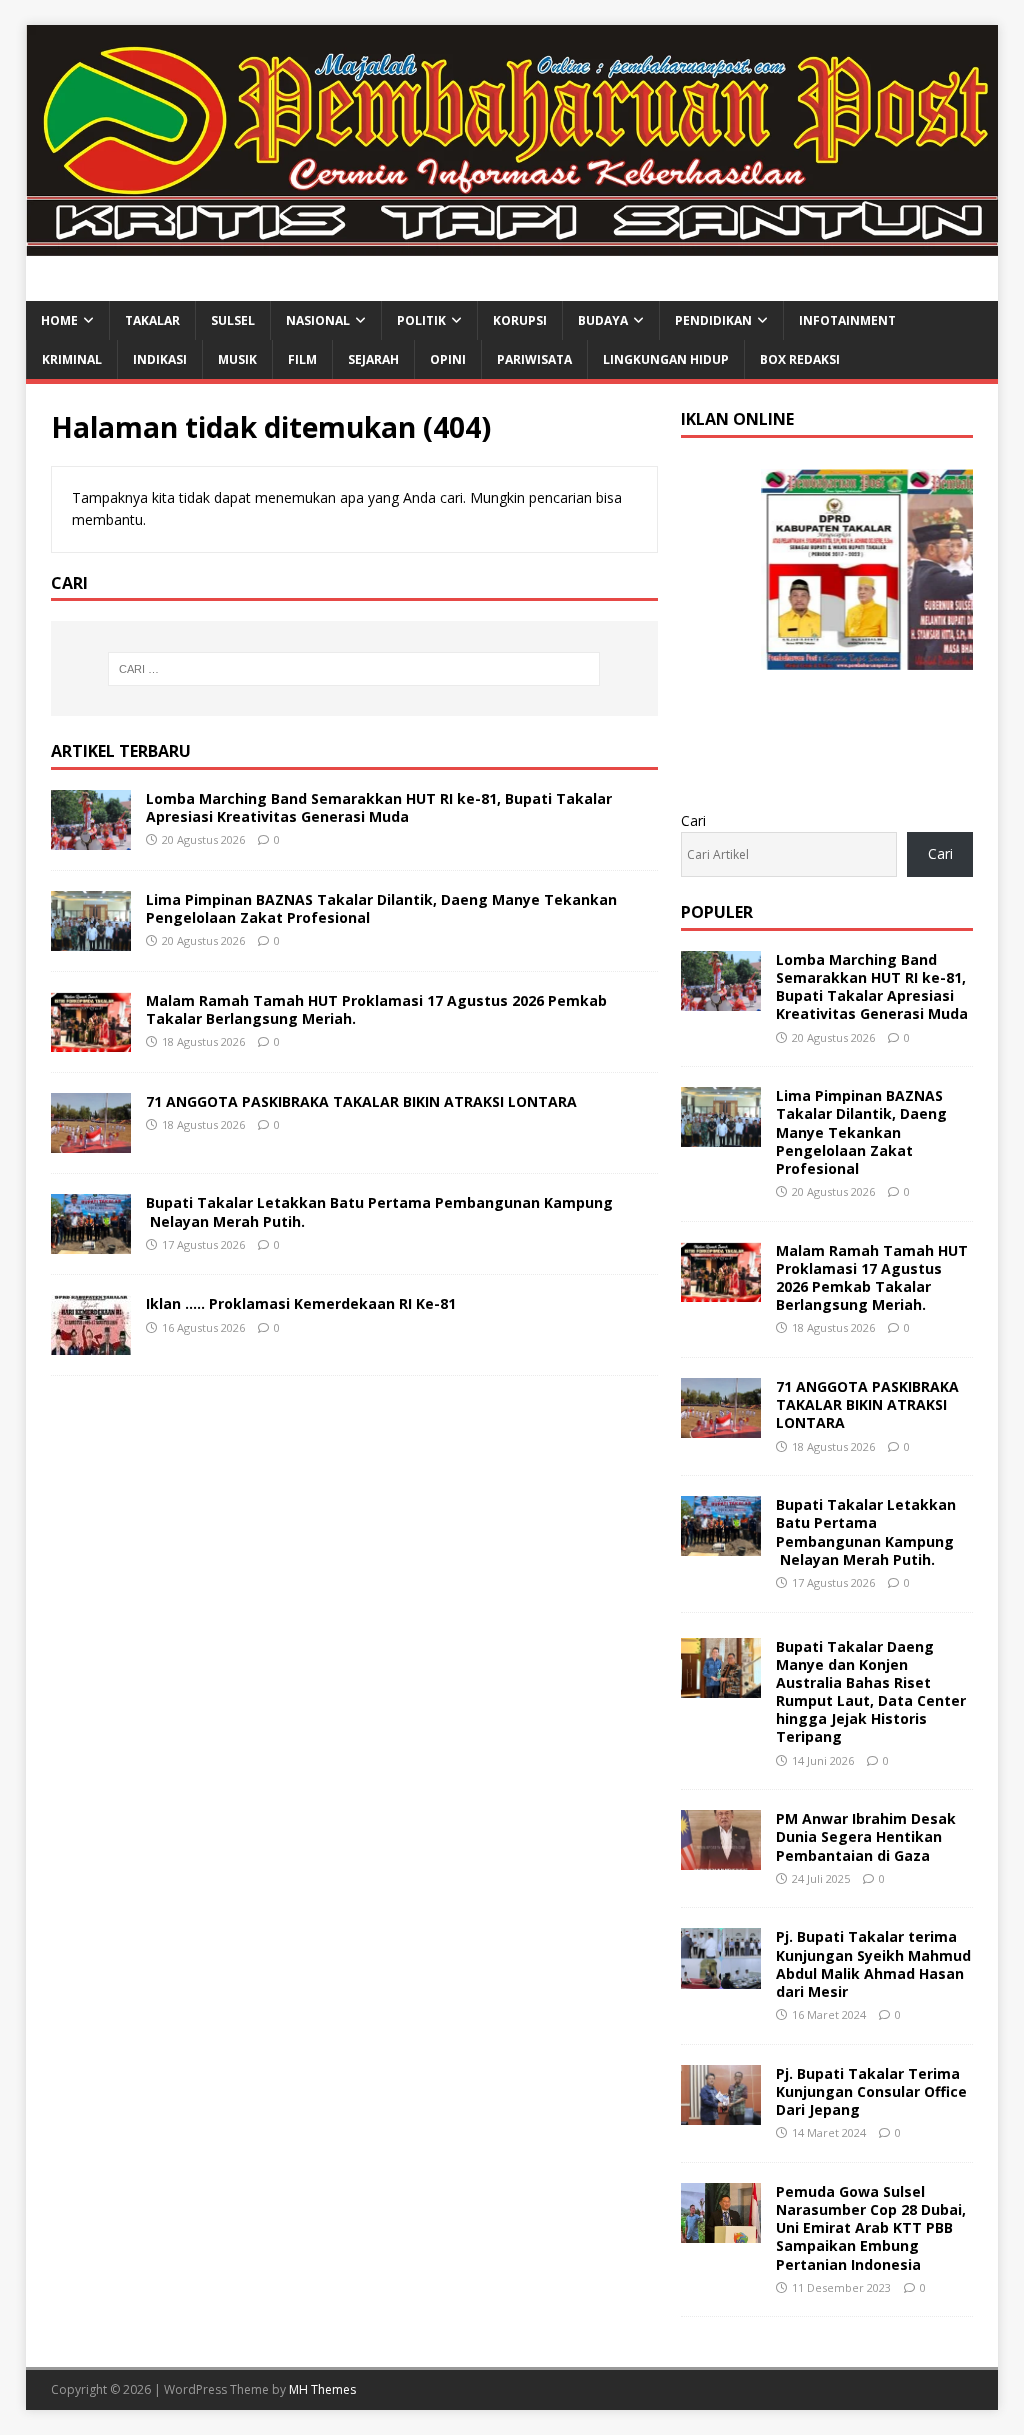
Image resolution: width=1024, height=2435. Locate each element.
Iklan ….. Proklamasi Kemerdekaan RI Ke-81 (301, 1303)
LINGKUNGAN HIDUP (666, 359)
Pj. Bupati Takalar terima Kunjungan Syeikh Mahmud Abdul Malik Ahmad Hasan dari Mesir (873, 1964)
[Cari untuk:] (354, 669)
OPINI (448, 359)
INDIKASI (160, 359)
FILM (302, 359)
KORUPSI (520, 320)
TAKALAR (152, 320)
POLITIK (421, 320)
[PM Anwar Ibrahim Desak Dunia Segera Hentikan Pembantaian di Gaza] (721, 1858)
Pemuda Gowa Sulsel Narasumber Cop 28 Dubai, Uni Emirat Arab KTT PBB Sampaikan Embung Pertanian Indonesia (871, 2228)
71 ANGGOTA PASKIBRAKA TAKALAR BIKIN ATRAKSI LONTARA (361, 1101)
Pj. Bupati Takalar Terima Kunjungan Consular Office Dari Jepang (871, 2091)
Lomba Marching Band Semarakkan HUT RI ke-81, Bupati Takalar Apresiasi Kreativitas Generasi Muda (379, 807)
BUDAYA (603, 320)
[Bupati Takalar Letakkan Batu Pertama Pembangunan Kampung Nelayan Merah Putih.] (91, 1242)
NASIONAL (318, 320)
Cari (693, 820)
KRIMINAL (72, 359)
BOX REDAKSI (800, 359)
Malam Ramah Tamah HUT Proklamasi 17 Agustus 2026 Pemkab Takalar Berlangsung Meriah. (376, 1009)
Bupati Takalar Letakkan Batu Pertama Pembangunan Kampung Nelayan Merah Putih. (379, 1211)
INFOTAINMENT (847, 320)
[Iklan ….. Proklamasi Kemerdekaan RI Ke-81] (91, 1343)
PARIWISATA (534, 359)
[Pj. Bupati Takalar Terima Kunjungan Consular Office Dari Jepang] (721, 2112)
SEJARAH (373, 359)
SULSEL (233, 320)
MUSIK (237, 359)
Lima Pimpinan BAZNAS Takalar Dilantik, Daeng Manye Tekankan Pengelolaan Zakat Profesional (381, 908)
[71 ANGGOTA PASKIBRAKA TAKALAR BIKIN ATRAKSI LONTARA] (91, 1141)
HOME (59, 320)
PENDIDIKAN (713, 320)
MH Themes (322, 2389)
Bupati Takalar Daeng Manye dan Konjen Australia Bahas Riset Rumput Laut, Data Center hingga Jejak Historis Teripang (871, 1692)
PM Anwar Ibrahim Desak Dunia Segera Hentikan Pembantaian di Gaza (866, 1836)
